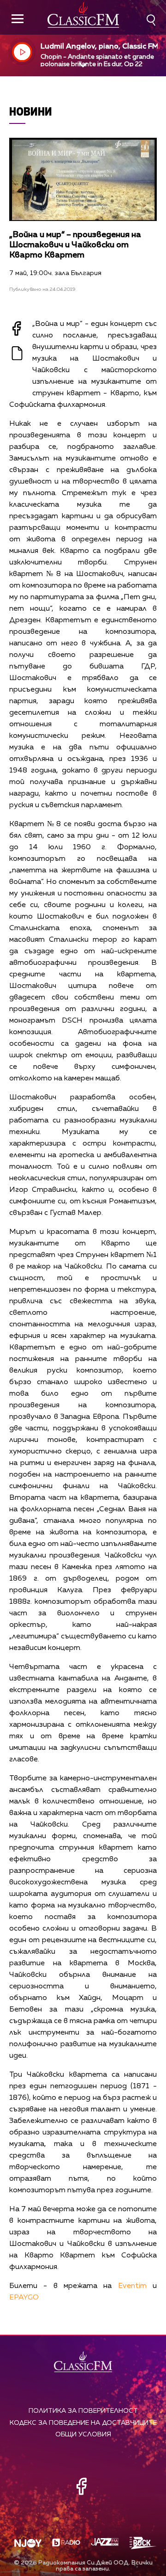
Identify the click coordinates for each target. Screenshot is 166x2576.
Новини (31, 111)
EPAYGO (24, 2298)
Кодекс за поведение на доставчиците (83, 2423)
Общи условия (83, 2435)
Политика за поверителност (83, 2411)
